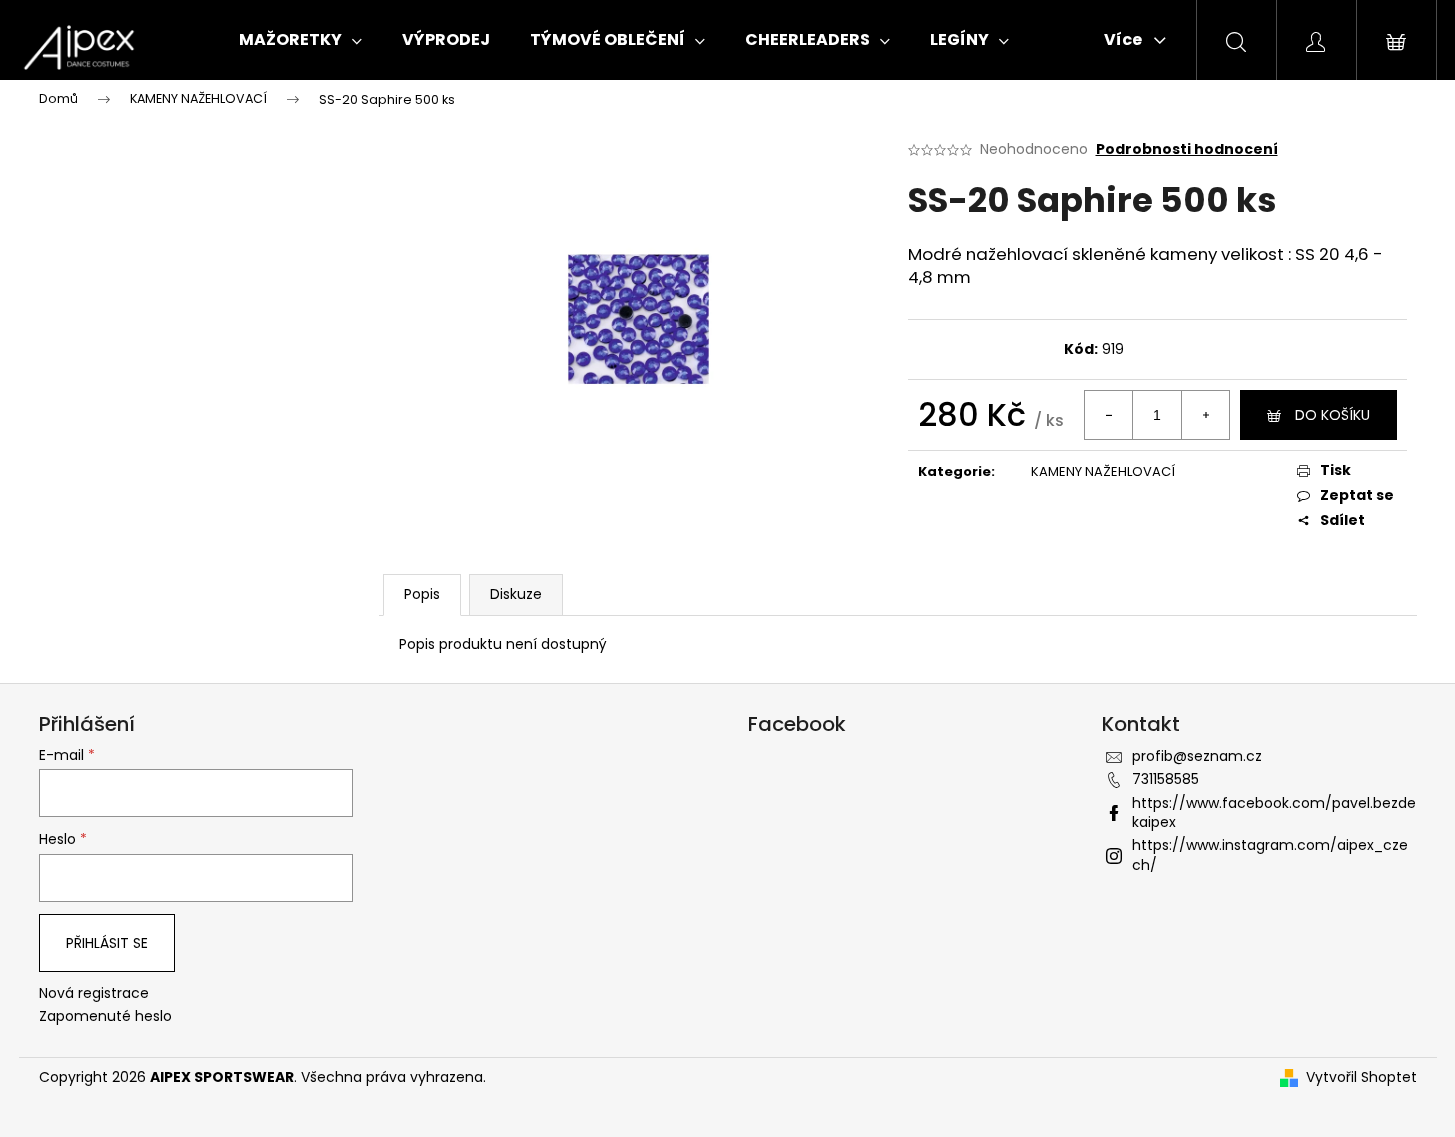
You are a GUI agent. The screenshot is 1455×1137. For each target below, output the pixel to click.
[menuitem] (300, 40)
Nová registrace (94, 993)
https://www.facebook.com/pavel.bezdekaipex (1274, 812)
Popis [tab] (422, 594)
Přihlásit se (107, 943)
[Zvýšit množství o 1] (1205, 415)
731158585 (1165, 779)
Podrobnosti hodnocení (1187, 149)
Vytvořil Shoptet (1361, 1077)
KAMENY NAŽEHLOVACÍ (1103, 471)
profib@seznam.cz (1197, 756)
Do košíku (1332, 415)
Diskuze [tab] (516, 594)
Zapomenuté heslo (105, 1016)
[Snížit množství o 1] (1109, 415)
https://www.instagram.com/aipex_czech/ (1270, 854)
